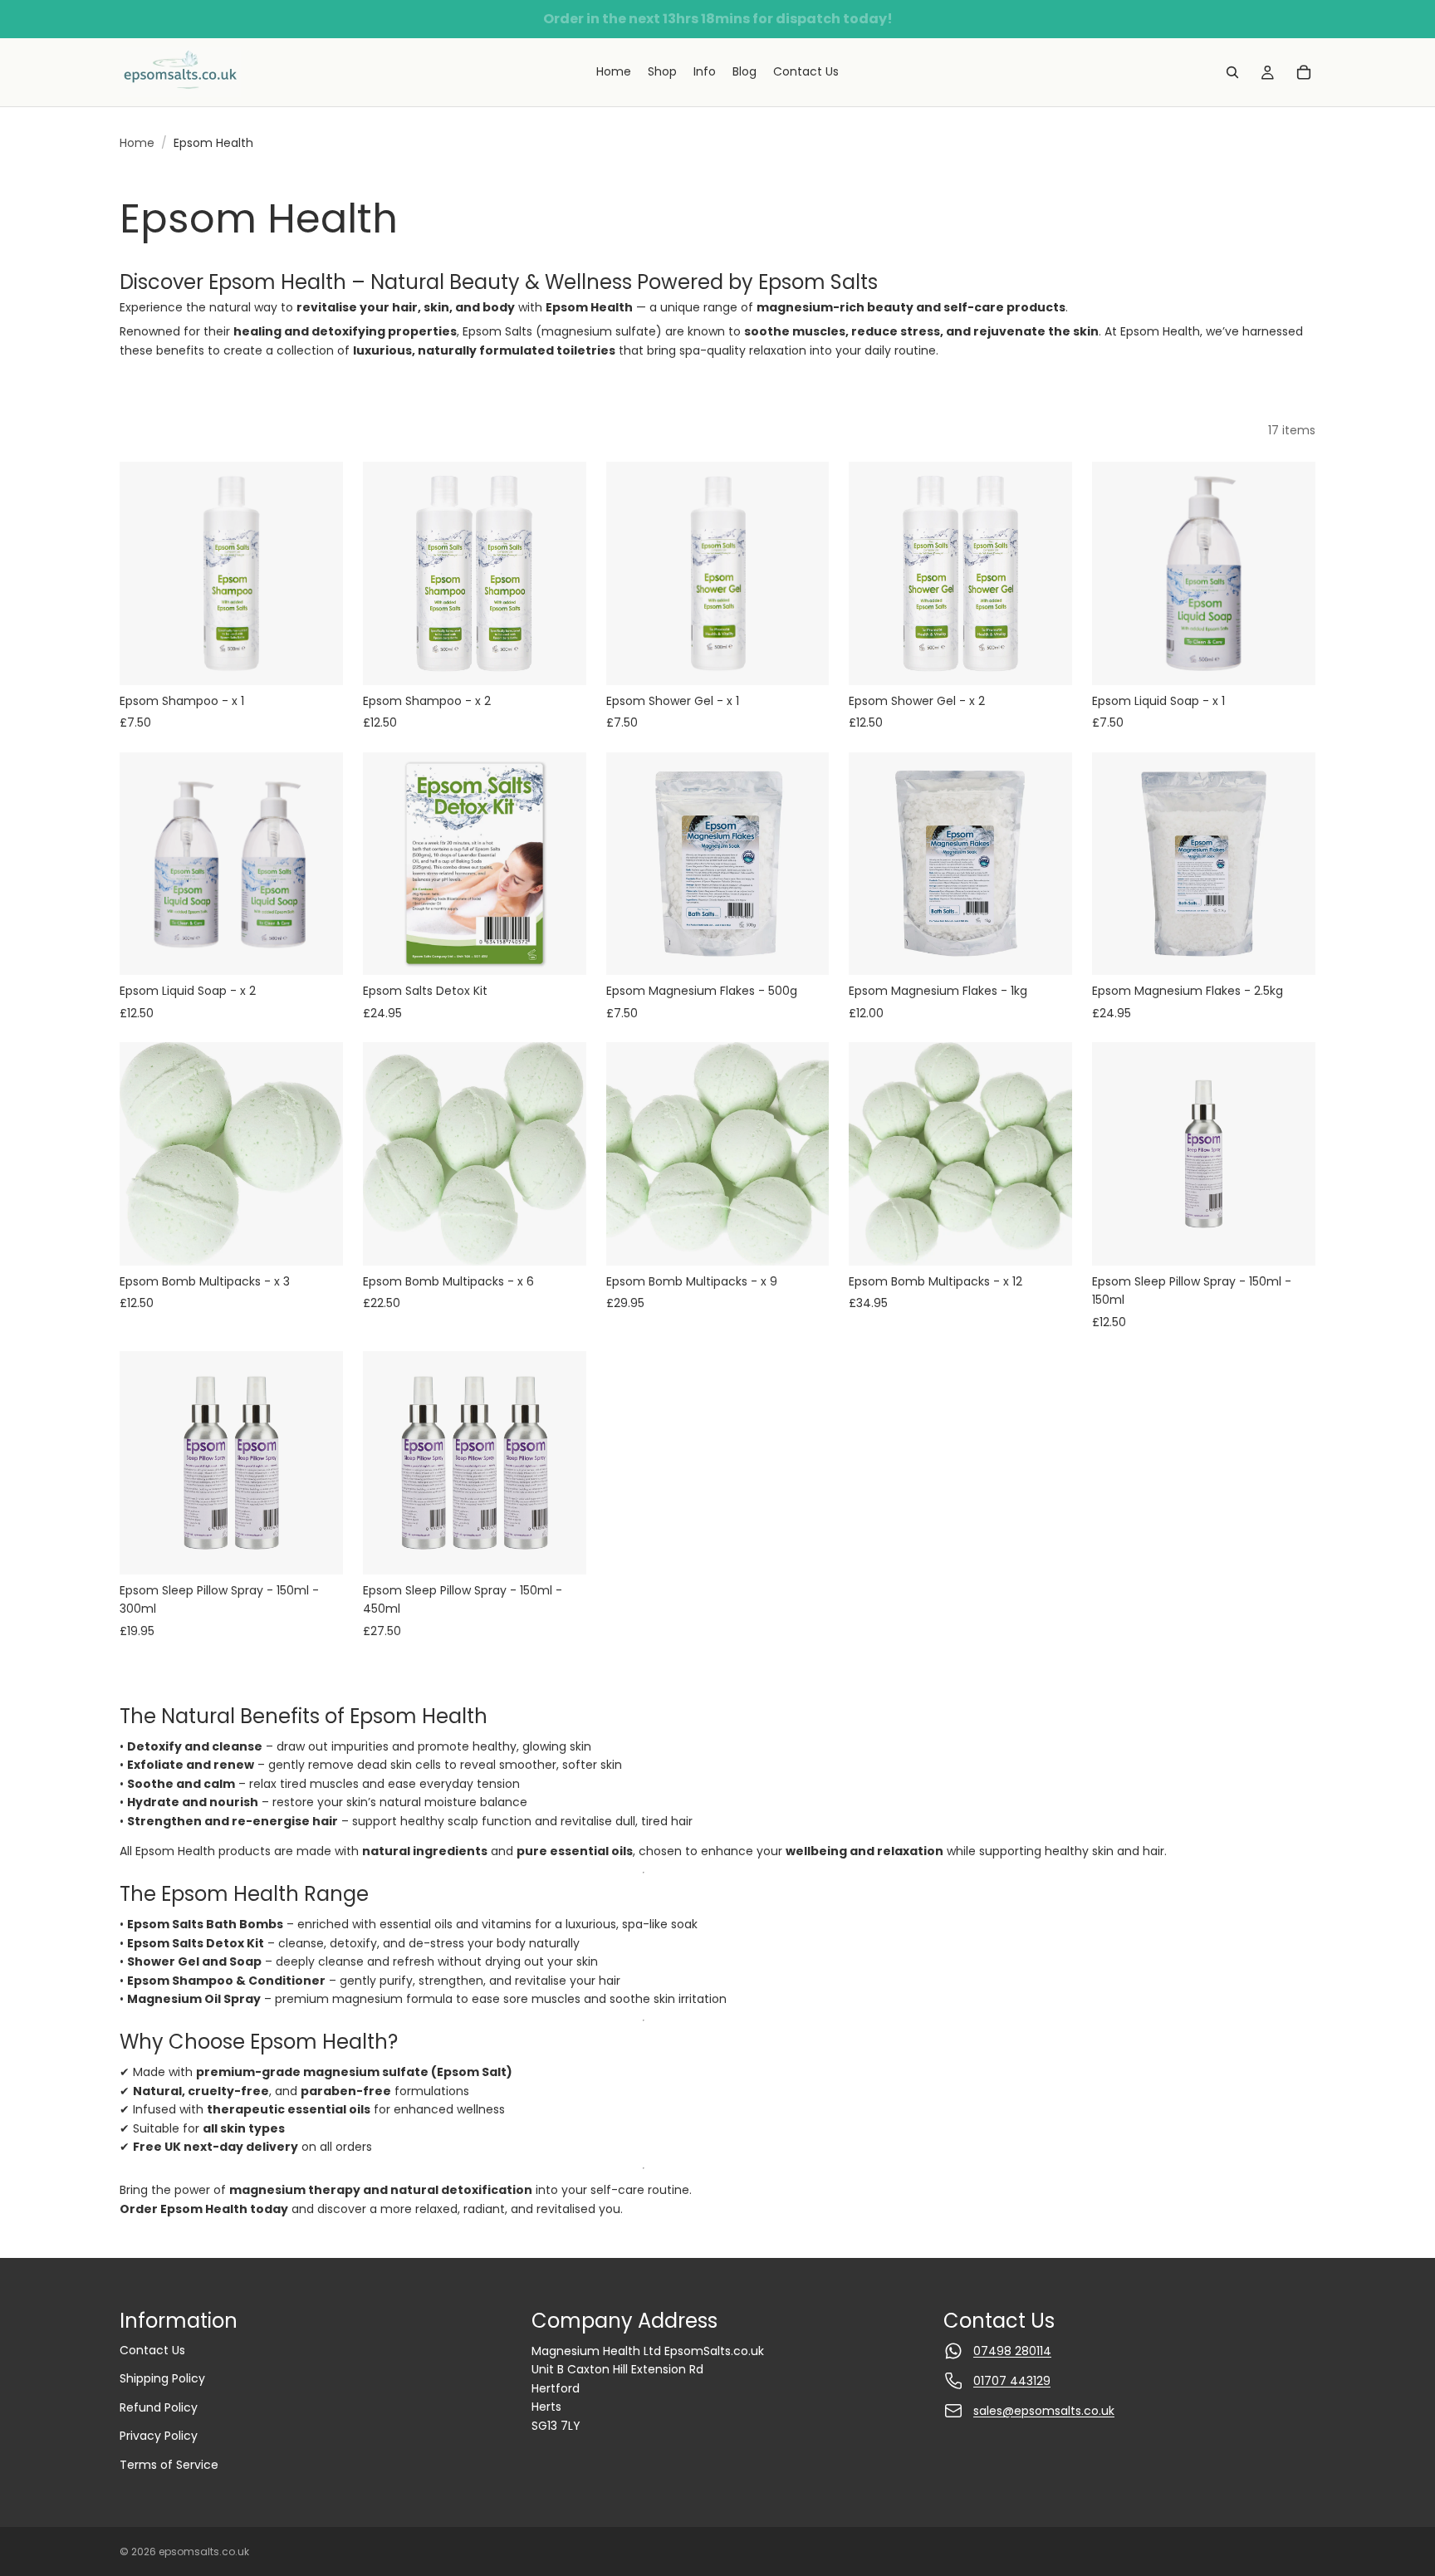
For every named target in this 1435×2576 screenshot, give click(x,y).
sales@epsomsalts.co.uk (1044, 2411)
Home (137, 143)
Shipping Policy (162, 2378)
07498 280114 (1012, 2351)
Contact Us (152, 2350)
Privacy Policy (159, 2436)
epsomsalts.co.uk (204, 2552)
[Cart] (1304, 72)
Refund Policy (159, 2407)
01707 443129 (1012, 2381)
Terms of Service (169, 2465)
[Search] (1232, 72)
